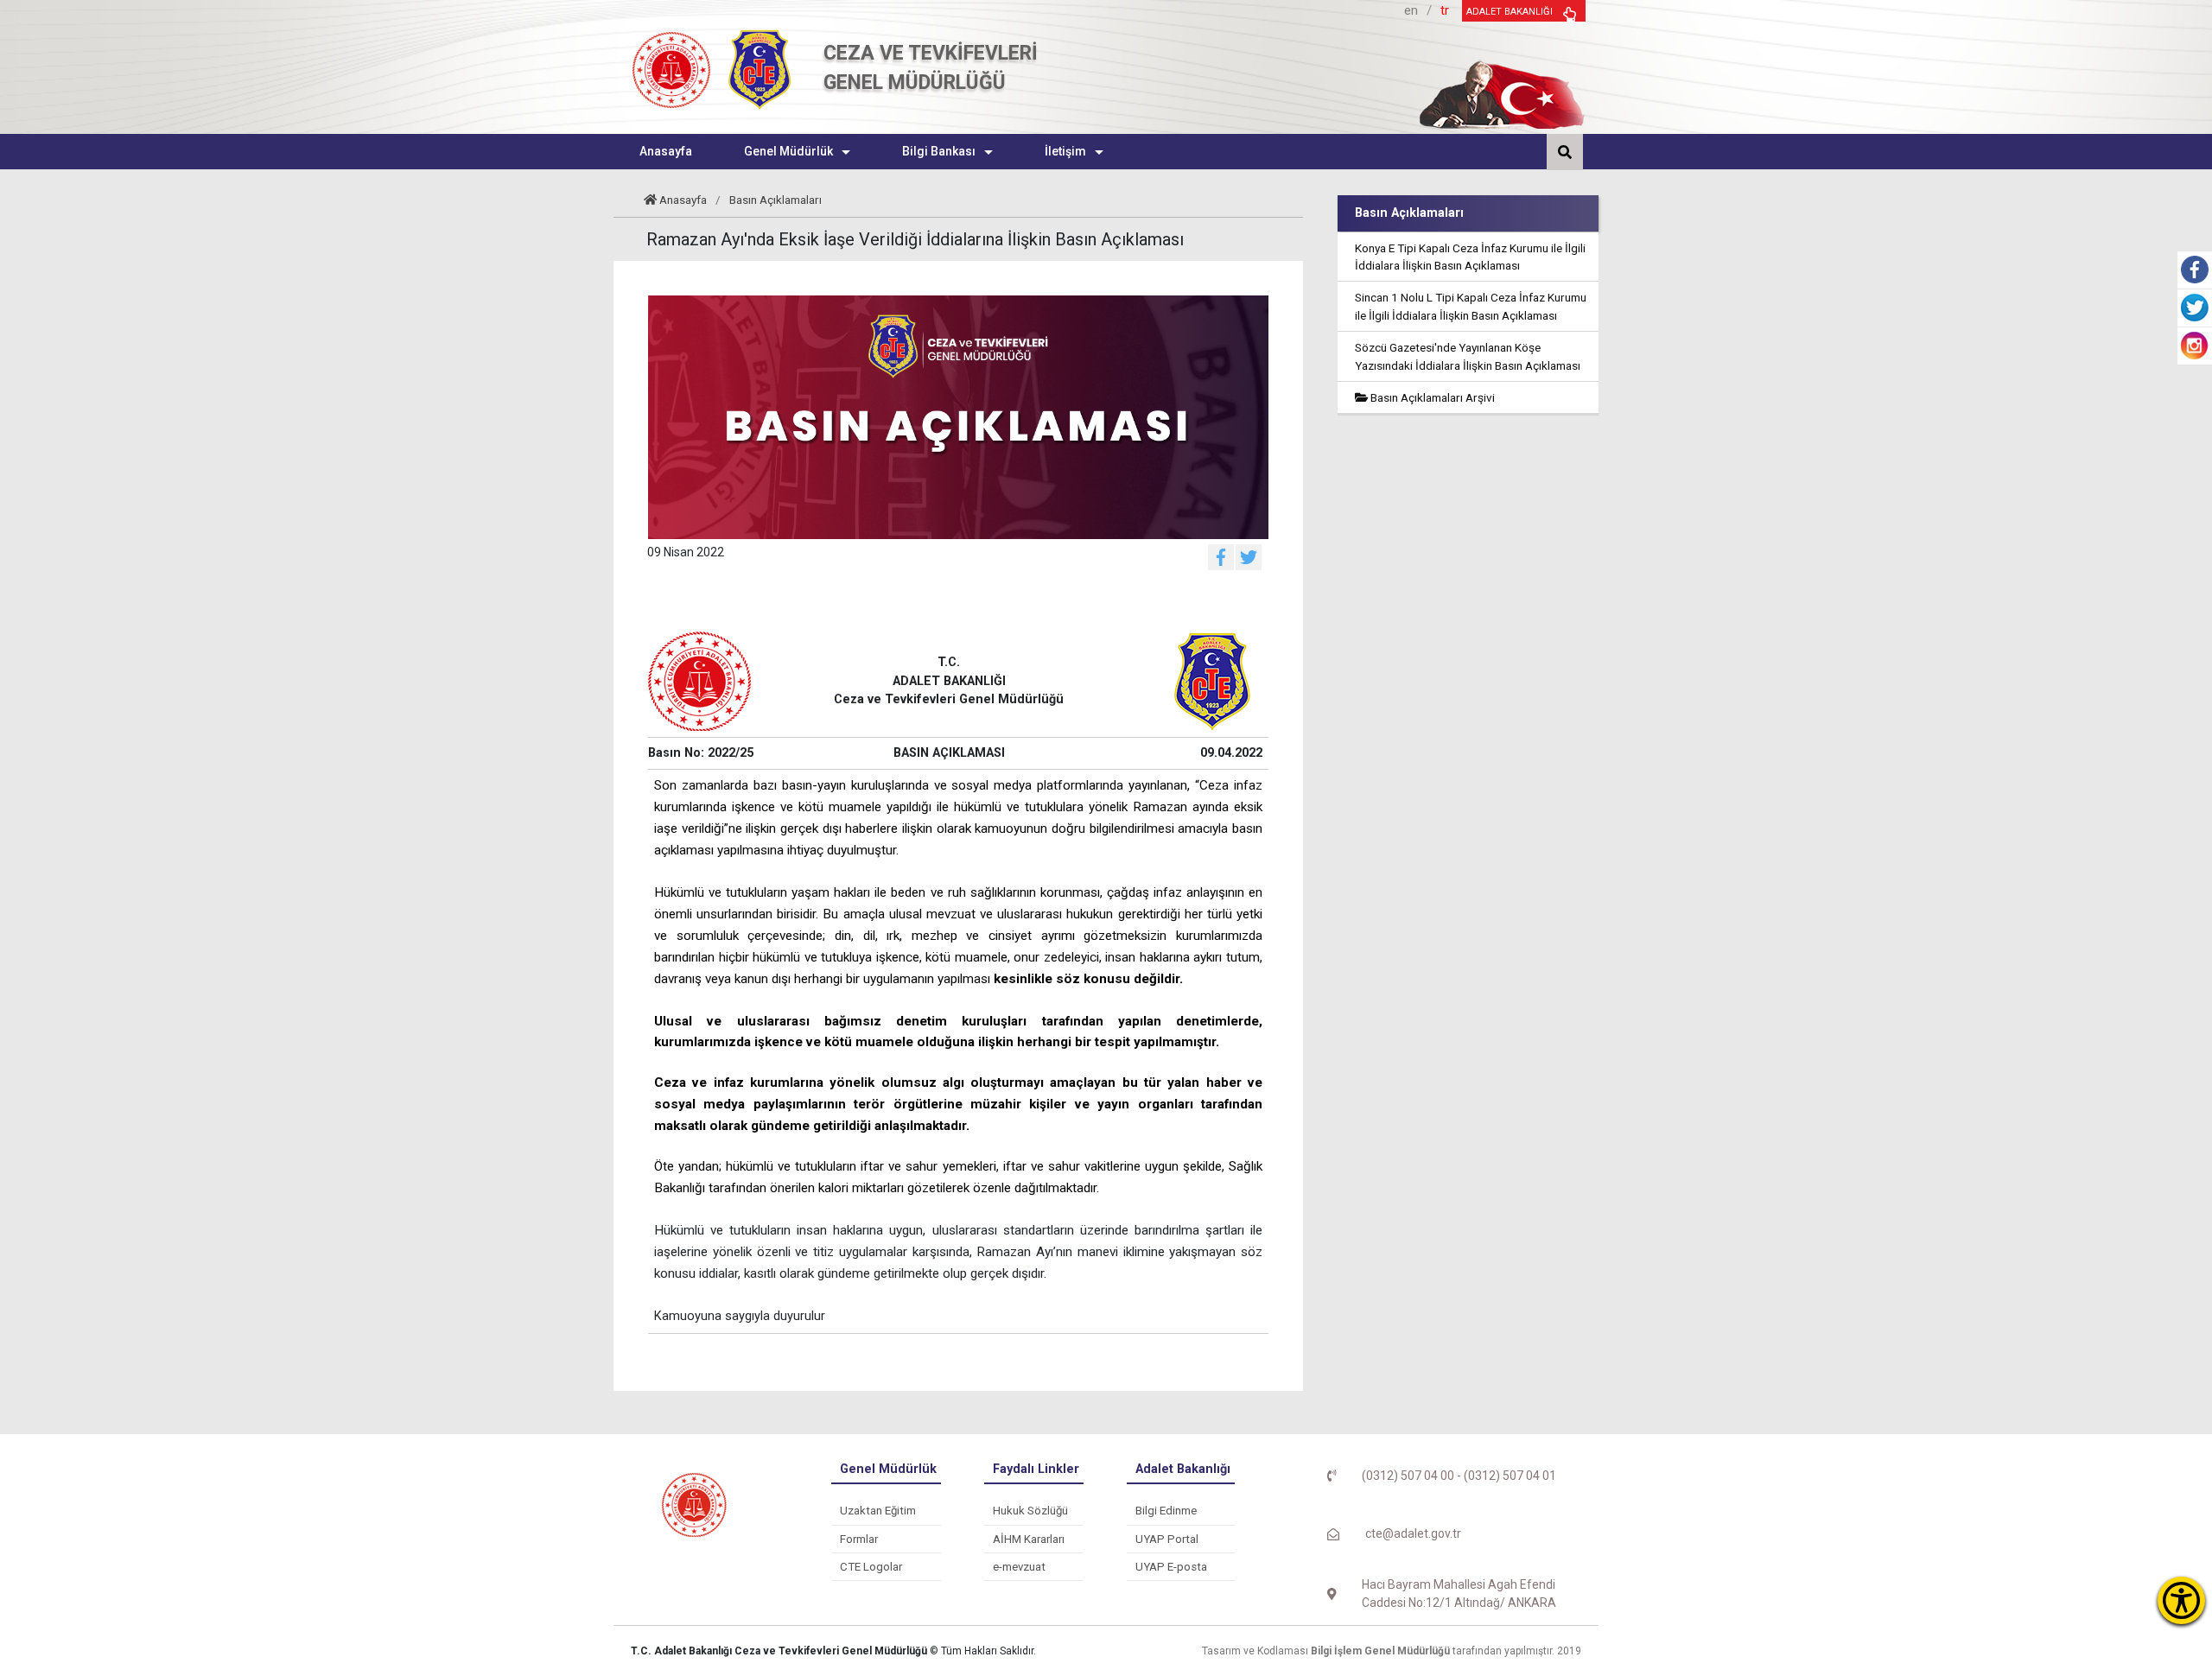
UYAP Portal (1167, 1539)
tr (1445, 10)
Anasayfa (683, 200)
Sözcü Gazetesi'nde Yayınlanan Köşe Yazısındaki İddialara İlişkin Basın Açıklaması (1468, 356)
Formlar (859, 1539)
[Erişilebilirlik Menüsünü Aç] (2181, 1600)
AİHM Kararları (1029, 1539)
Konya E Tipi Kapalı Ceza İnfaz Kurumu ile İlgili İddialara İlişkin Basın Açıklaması (1470, 257)
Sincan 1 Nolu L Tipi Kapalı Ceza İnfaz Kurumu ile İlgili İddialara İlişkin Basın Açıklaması (1471, 306)
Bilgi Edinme (1166, 1511)
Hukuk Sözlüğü (1030, 1511)
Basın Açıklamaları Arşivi (1431, 397)
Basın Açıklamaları (775, 200)
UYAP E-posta (1171, 1567)
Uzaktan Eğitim (878, 1511)
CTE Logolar (871, 1567)
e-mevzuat (1019, 1567)
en (1411, 10)
